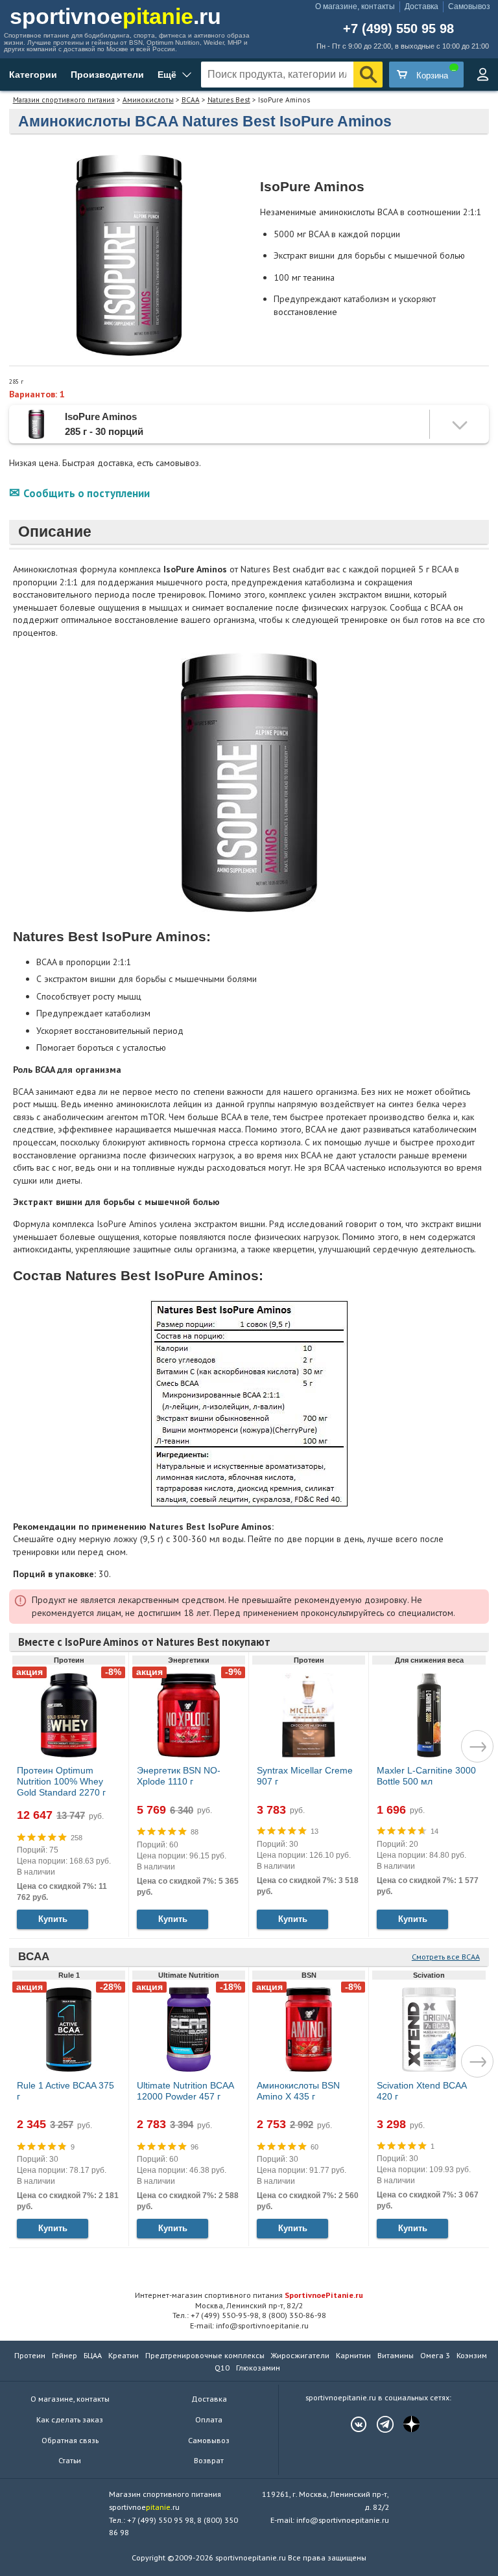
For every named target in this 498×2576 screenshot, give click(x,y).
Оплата (209, 2419)
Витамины (396, 2355)
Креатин (124, 2355)
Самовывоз (469, 6)
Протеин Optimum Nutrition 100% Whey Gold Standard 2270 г (61, 1781)
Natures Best (229, 100)
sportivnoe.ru (115, 16)
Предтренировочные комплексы (205, 2355)
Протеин (30, 2355)
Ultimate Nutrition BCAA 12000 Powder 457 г (185, 2091)
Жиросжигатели (300, 2355)
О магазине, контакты (355, 6)
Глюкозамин (258, 2368)
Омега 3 (435, 2355)
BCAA (191, 100)
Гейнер (65, 2355)
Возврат (209, 2460)
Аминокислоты (148, 100)
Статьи (70, 2460)
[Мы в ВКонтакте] (352, 2424)
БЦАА (93, 2355)
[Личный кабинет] (482, 75)
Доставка (421, 6)
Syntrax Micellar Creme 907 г (305, 1776)
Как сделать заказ (70, 2419)
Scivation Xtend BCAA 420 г (421, 2091)
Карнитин (353, 2355)
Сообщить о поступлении (87, 493)
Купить (53, 1919)
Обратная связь (70, 2440)
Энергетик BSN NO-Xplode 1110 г (179, 1776)
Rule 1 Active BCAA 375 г (65, 2091)
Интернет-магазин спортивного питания (249, 2295)
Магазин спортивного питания (64, 100)
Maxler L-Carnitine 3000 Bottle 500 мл (426, 1776)
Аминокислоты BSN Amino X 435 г (298, 2091)
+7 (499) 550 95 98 (398, 29)
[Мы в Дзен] (405, 2424)
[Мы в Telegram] (379, 2424)
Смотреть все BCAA (446, 1957)
